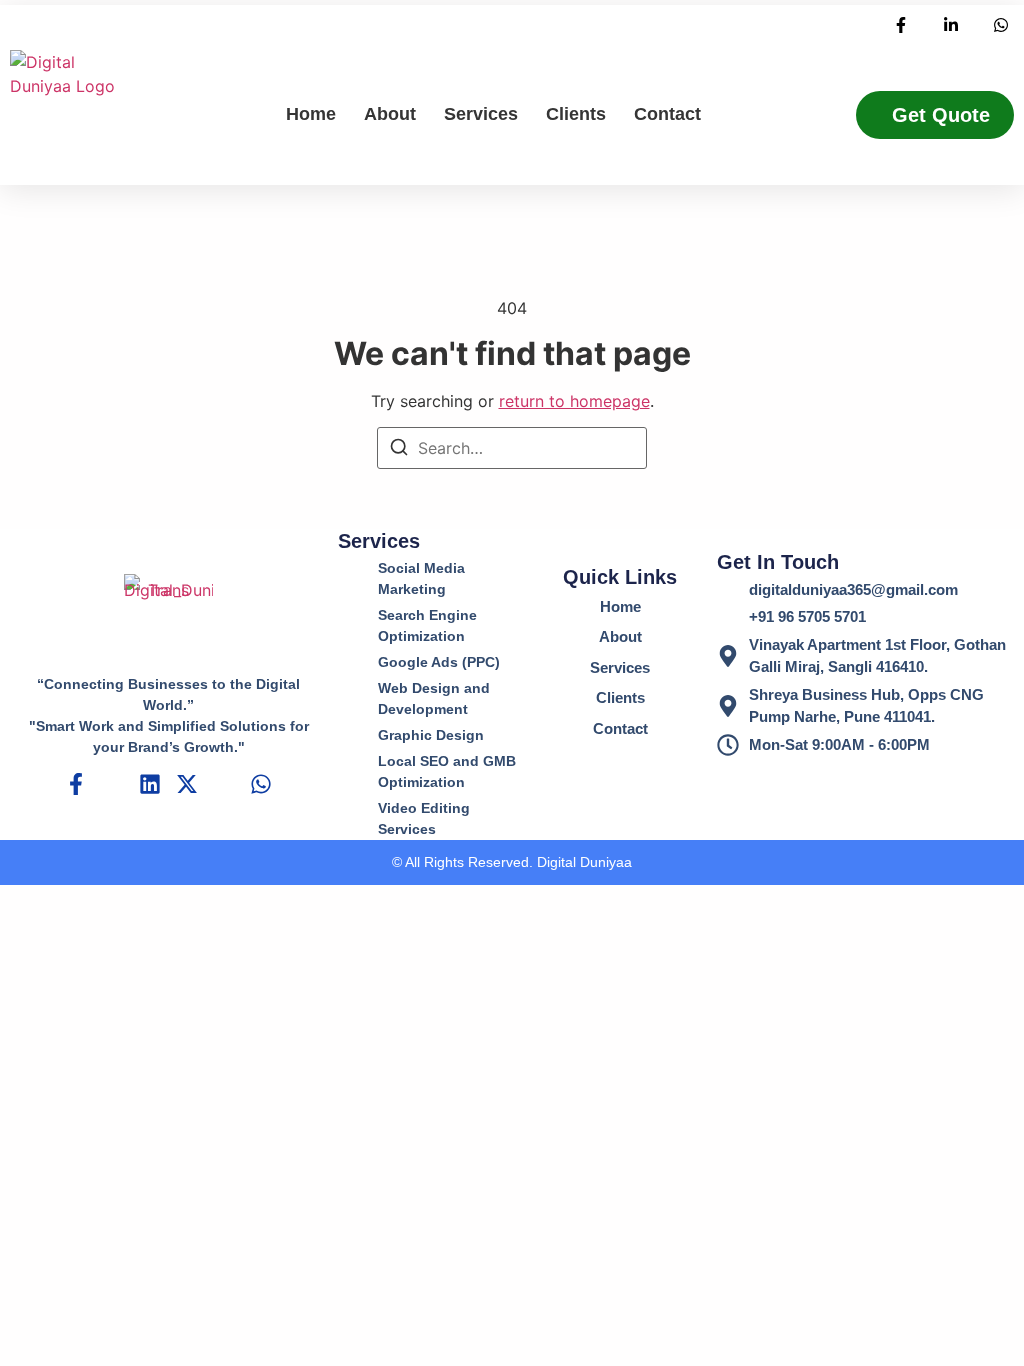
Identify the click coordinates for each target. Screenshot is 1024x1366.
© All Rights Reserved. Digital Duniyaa (512, 862)
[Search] (399, 450)
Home (311, 114)
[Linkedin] (150, 784)
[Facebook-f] (76, 784)
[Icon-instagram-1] (113, 784)
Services (481, 114)
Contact (667, 114)
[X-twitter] (187, 784)
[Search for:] (512, 448)
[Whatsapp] (261, 784)
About (390, 114)
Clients (576, 114)
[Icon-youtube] (224, 784)
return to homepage (574, 401)
